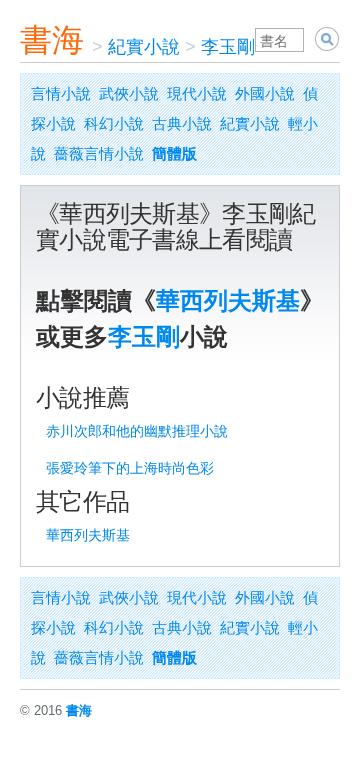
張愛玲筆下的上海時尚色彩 (130, 468)
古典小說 (182, 123)
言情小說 (61, 93)
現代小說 (197, 93)
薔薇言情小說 (99, 153)
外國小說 (265, 93)
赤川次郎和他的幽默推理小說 (137, 431)
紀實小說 (144, 47)
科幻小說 (114, 123)
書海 (52, 40)
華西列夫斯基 (228, 300)
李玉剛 (228, 47)
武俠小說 (129, 93)
